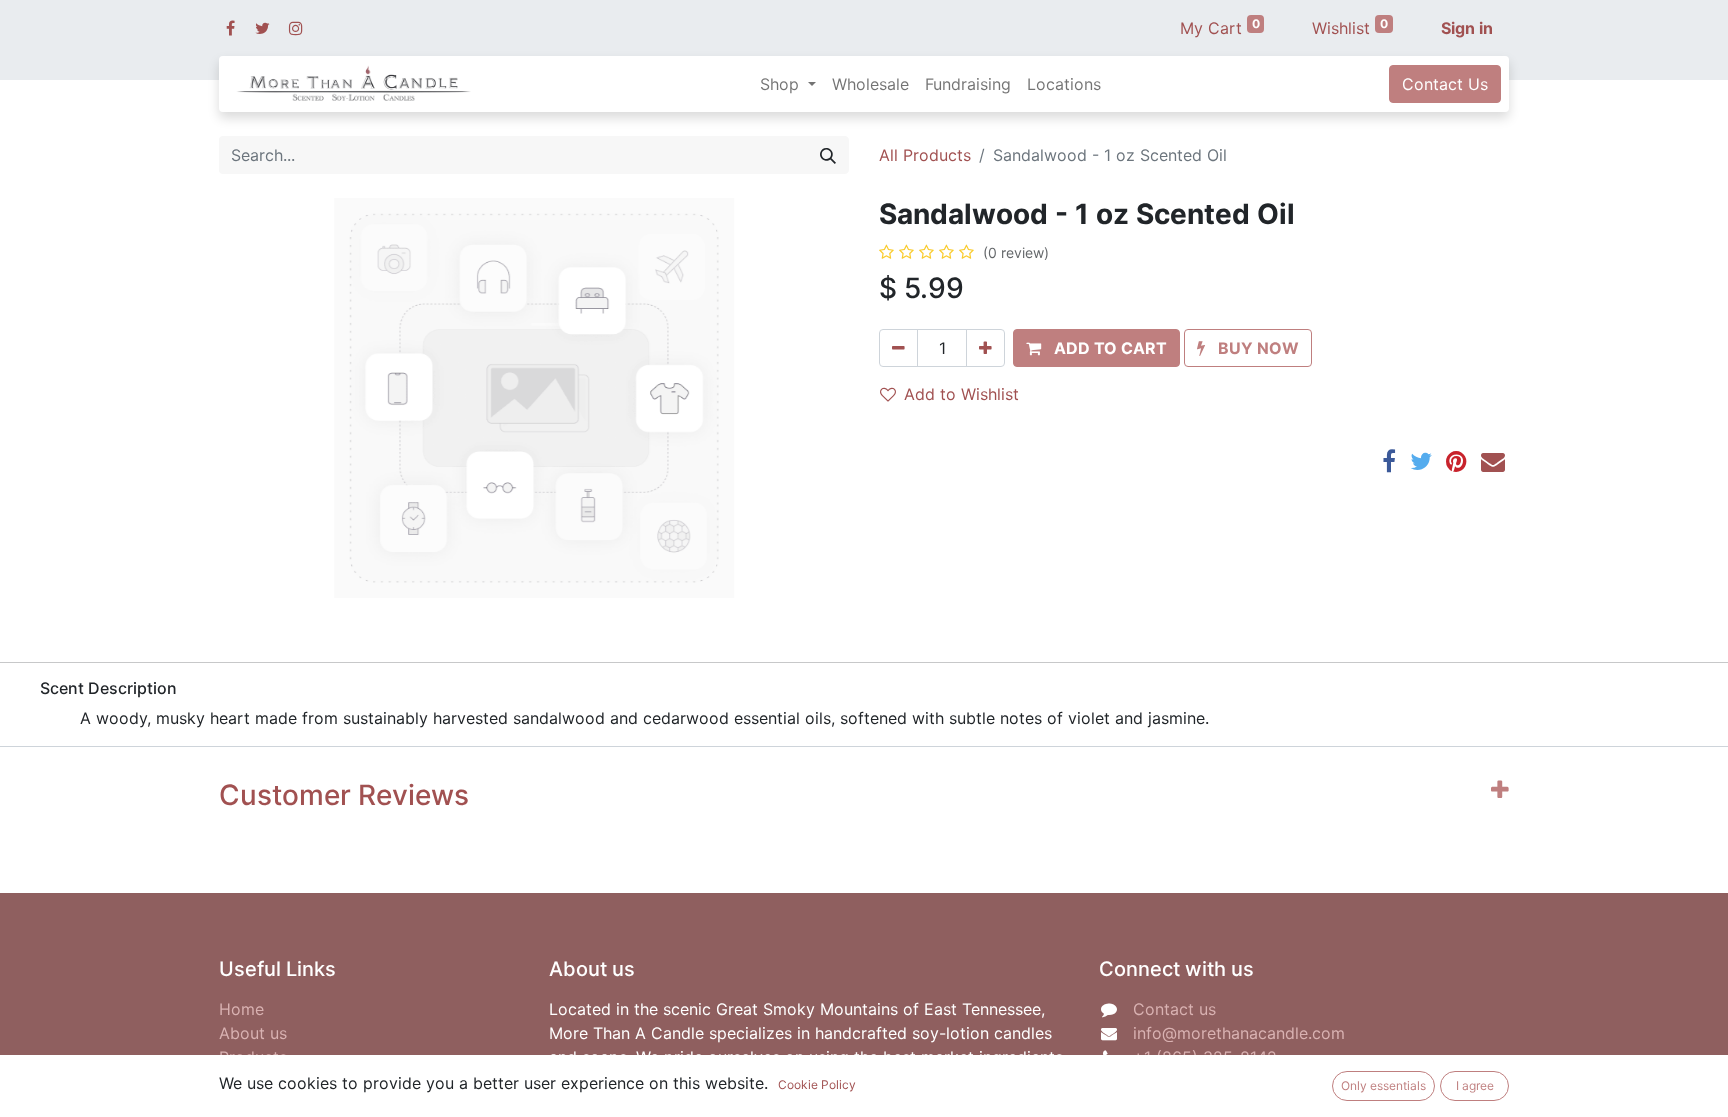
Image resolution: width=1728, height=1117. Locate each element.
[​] (230, 28)
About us (253, 1033)
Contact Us (1445, 84)
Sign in (1467, 28)
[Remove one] (898, 348)
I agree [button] (1475, 1085)
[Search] (828, 155)
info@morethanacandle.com (1239, 1033)
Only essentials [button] (1383, 1085)
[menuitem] (870, 84)
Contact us (1174, 1009)
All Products (925, 155)
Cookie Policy (817, 1084)
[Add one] (985, 348)
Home (241, 1009)
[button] (1096, 348)
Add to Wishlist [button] (961, 394)
